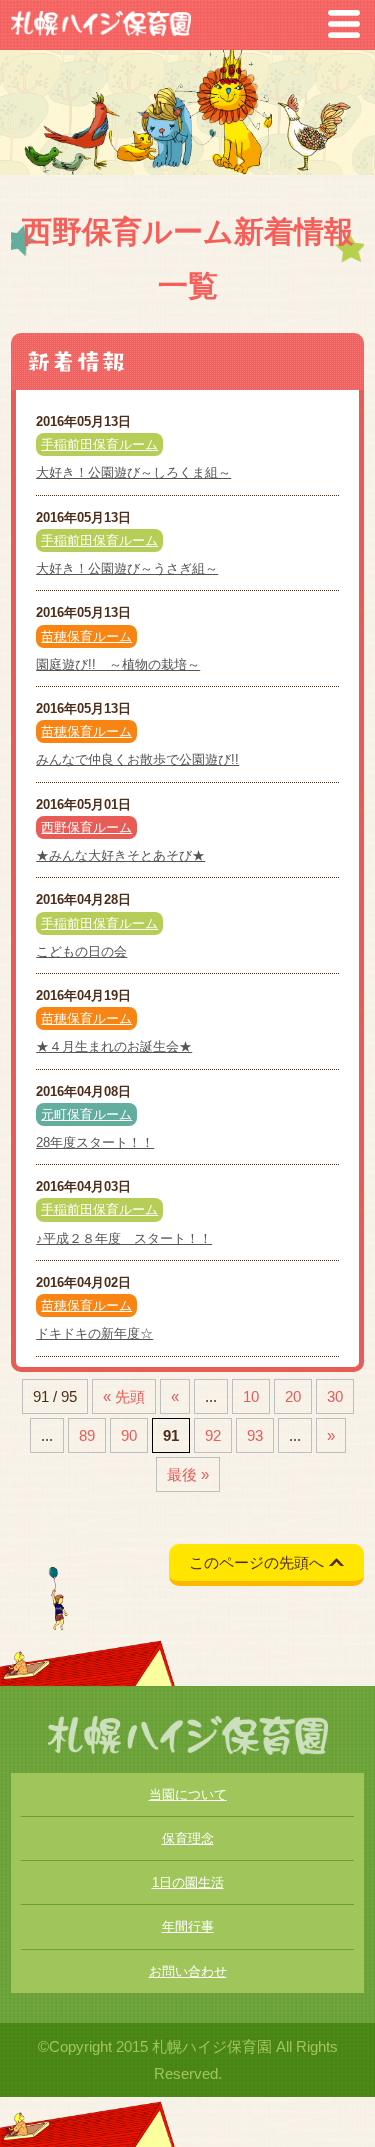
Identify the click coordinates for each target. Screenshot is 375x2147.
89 (87, 1435)
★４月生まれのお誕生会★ (114, 1046)
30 (335, 1396)
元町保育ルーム (86, 1114)
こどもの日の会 (81, 951)
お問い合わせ (188, 1971)
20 (293, 1396)
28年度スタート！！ (95, 1142)
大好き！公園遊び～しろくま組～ (133, 472)
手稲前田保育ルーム (99, 444)
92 (213, 1435)
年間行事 (188, 1926)
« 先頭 (124, 1396)
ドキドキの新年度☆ (94, 1333)
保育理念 (188, 1838)
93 (255, 1435)
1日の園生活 (188, 1882)
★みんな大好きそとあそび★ (120, 855)
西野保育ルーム (86, 827)
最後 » (188, 1474)
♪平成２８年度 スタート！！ (124, 1238)
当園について (188, 1794)
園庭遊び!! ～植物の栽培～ (118, 664)
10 (251, 1396)
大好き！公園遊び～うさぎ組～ (127, 568)
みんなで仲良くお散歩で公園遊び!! (137, 759)
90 (129, 1435)
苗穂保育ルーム (86, 636)
